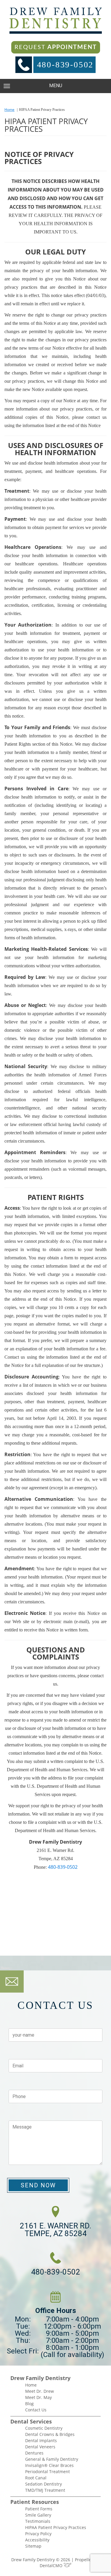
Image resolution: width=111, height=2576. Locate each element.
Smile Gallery (38, 2515)
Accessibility (37, 2540)
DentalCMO (52, 2566)
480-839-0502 (65, 65)
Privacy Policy (38, 2534)
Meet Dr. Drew (40, 2391)
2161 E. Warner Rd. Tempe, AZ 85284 (55, 2230)
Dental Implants (41, 2440)
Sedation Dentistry (44, 2484)
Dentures (34, 2453)
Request (56, 47)
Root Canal (36, 2478)
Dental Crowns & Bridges (50, 2434)
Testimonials (38, 2521)
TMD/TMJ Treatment (45, 2490)
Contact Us (36, 2410)
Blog (29, 2404)
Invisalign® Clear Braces (49, 2465)
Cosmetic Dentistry (44, 2428)
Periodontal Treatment (48, 2472)
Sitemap (33, 2546)
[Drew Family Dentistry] (56, 21)
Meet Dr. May (38, 2397)
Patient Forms (39, 2509)
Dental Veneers (40, 2447)
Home (9, 110)
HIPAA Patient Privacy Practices (56, 2527)
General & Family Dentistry (52, 2459)
